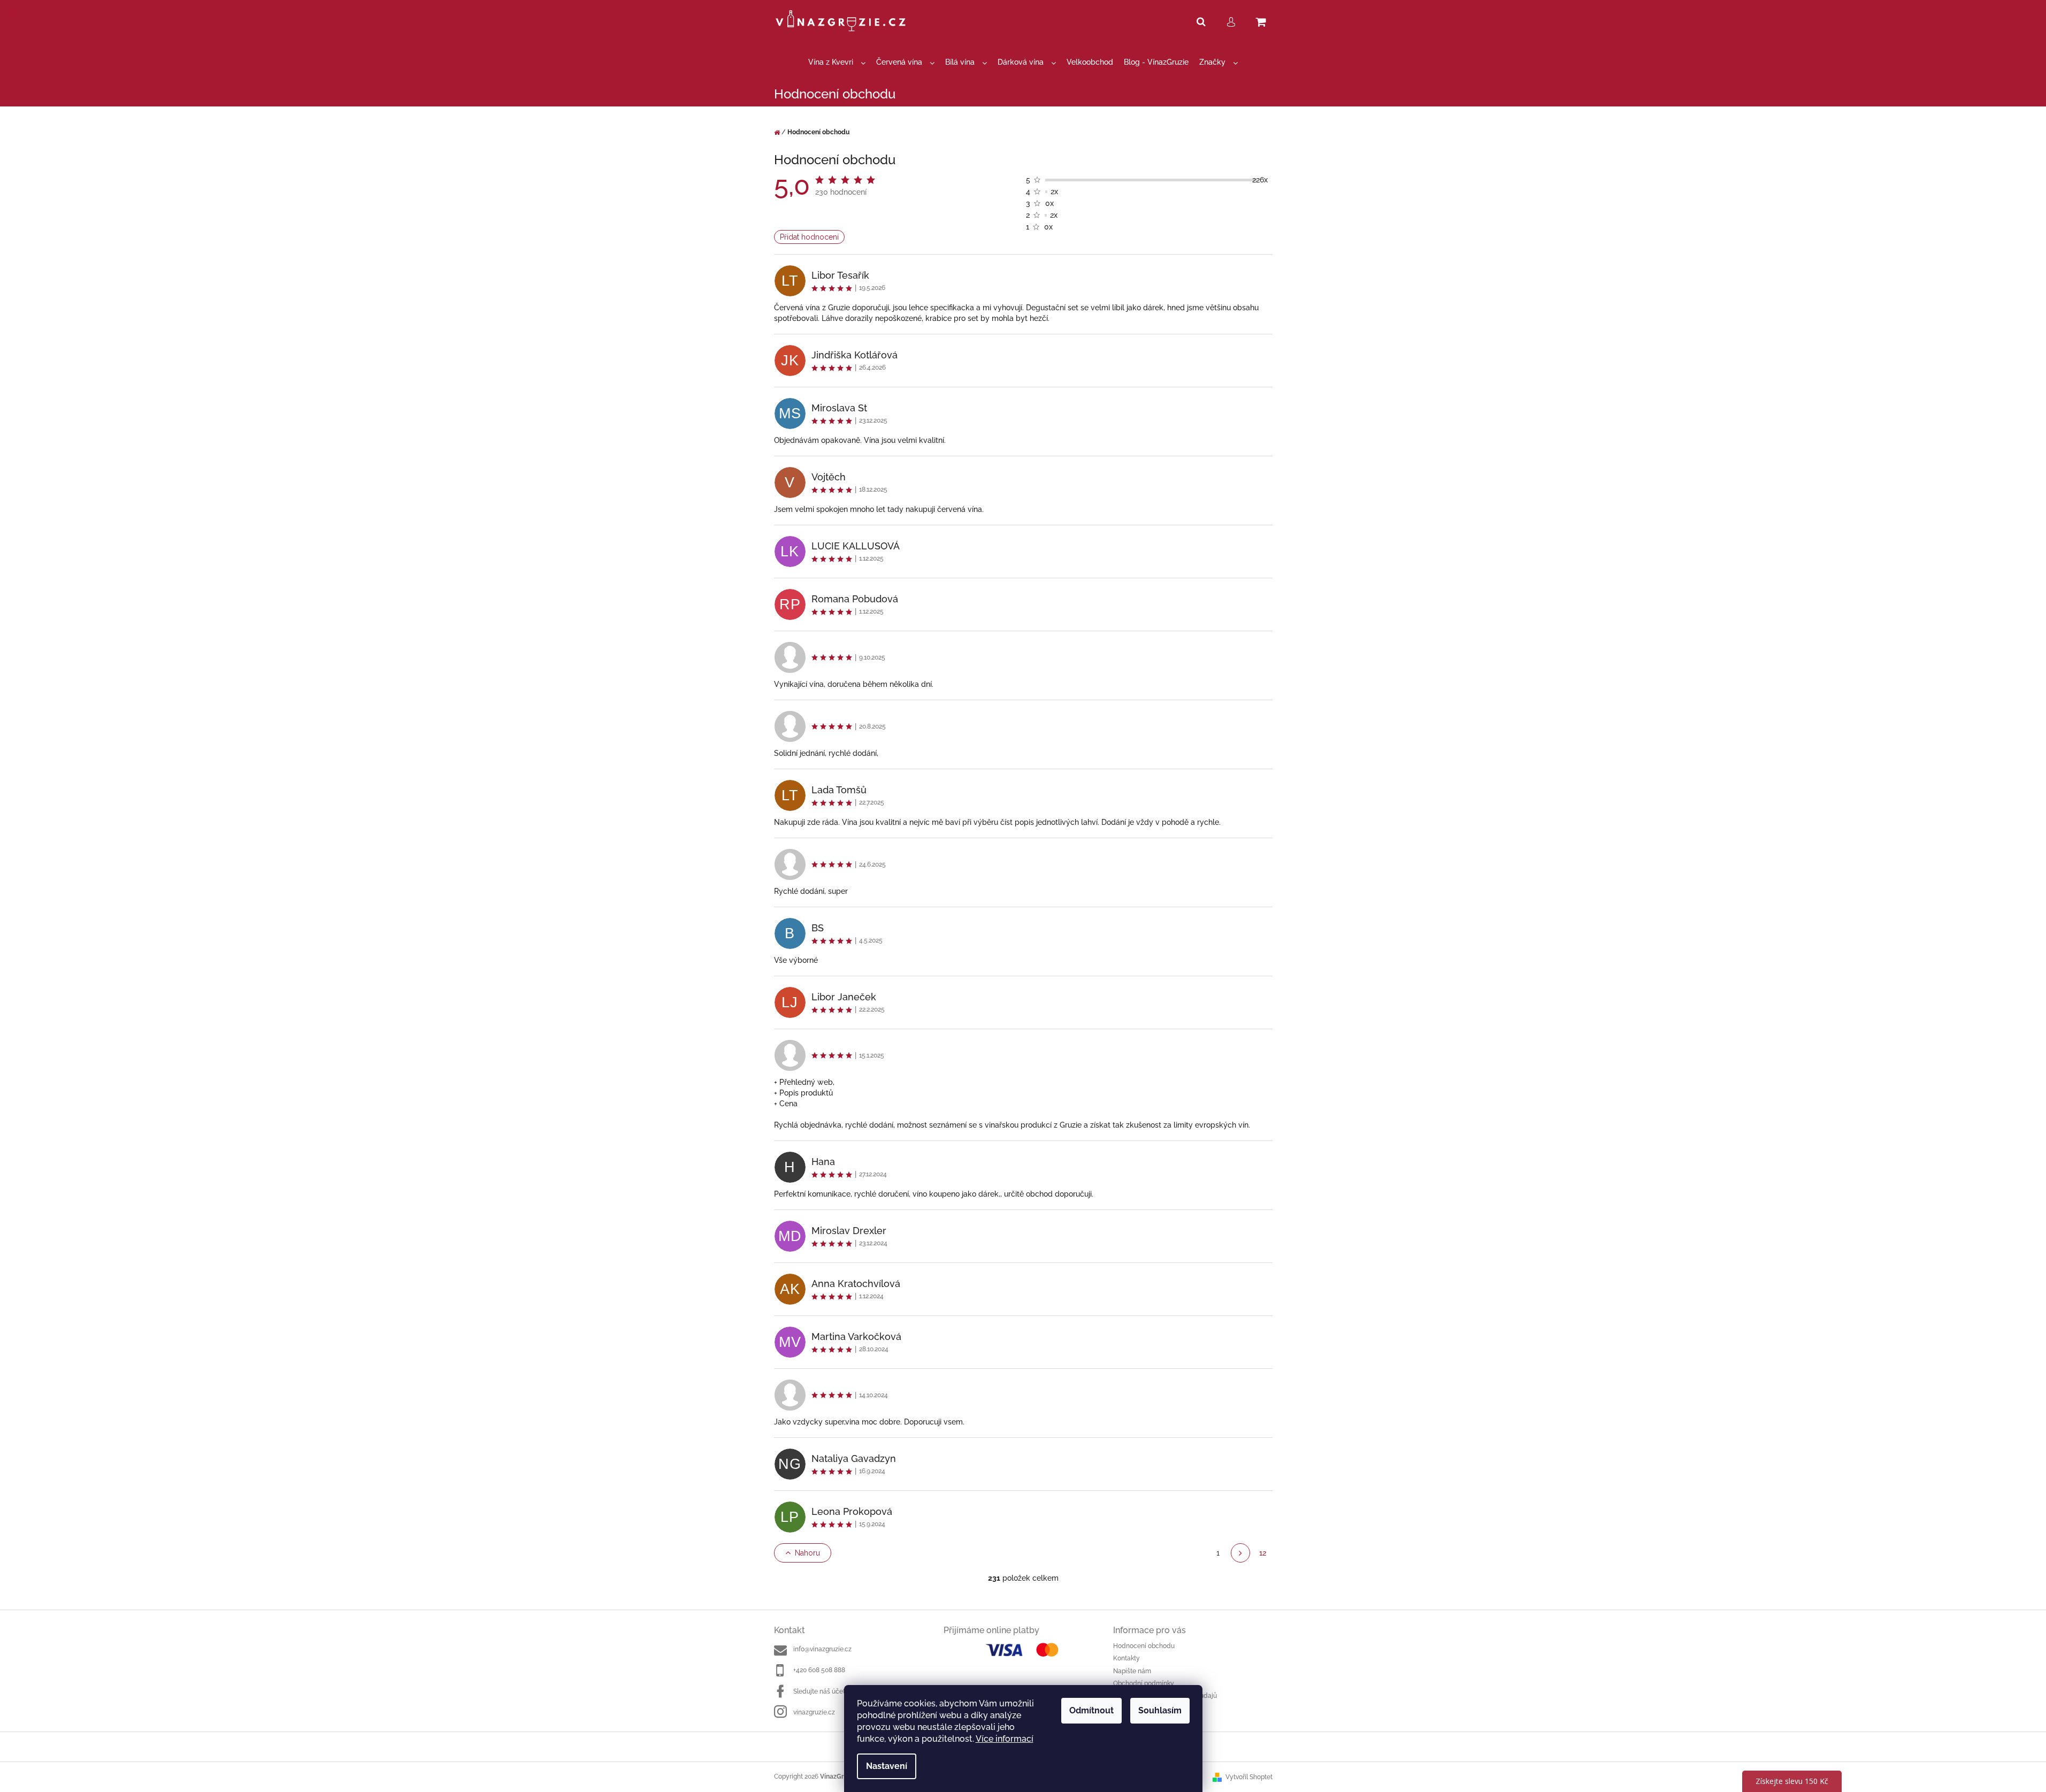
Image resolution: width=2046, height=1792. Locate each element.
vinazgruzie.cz (814, 1712)
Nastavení (887, 1766)
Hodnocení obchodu (1144, 1646)
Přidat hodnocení (809, 237)
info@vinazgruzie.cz (822, 1649)
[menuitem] (837, 62)
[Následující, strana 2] (1240, 1553)
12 (1263, 1553)
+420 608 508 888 (819, 1670)
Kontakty (1127, 1658)
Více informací (1005, 1739)
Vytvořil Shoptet (1249, 1777)
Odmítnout (1091, 1710)
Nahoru (807, 1553)
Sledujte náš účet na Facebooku (841, 1691)
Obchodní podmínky (1144, 1683)
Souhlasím (1160, 1710)
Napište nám (1132, 1671)
